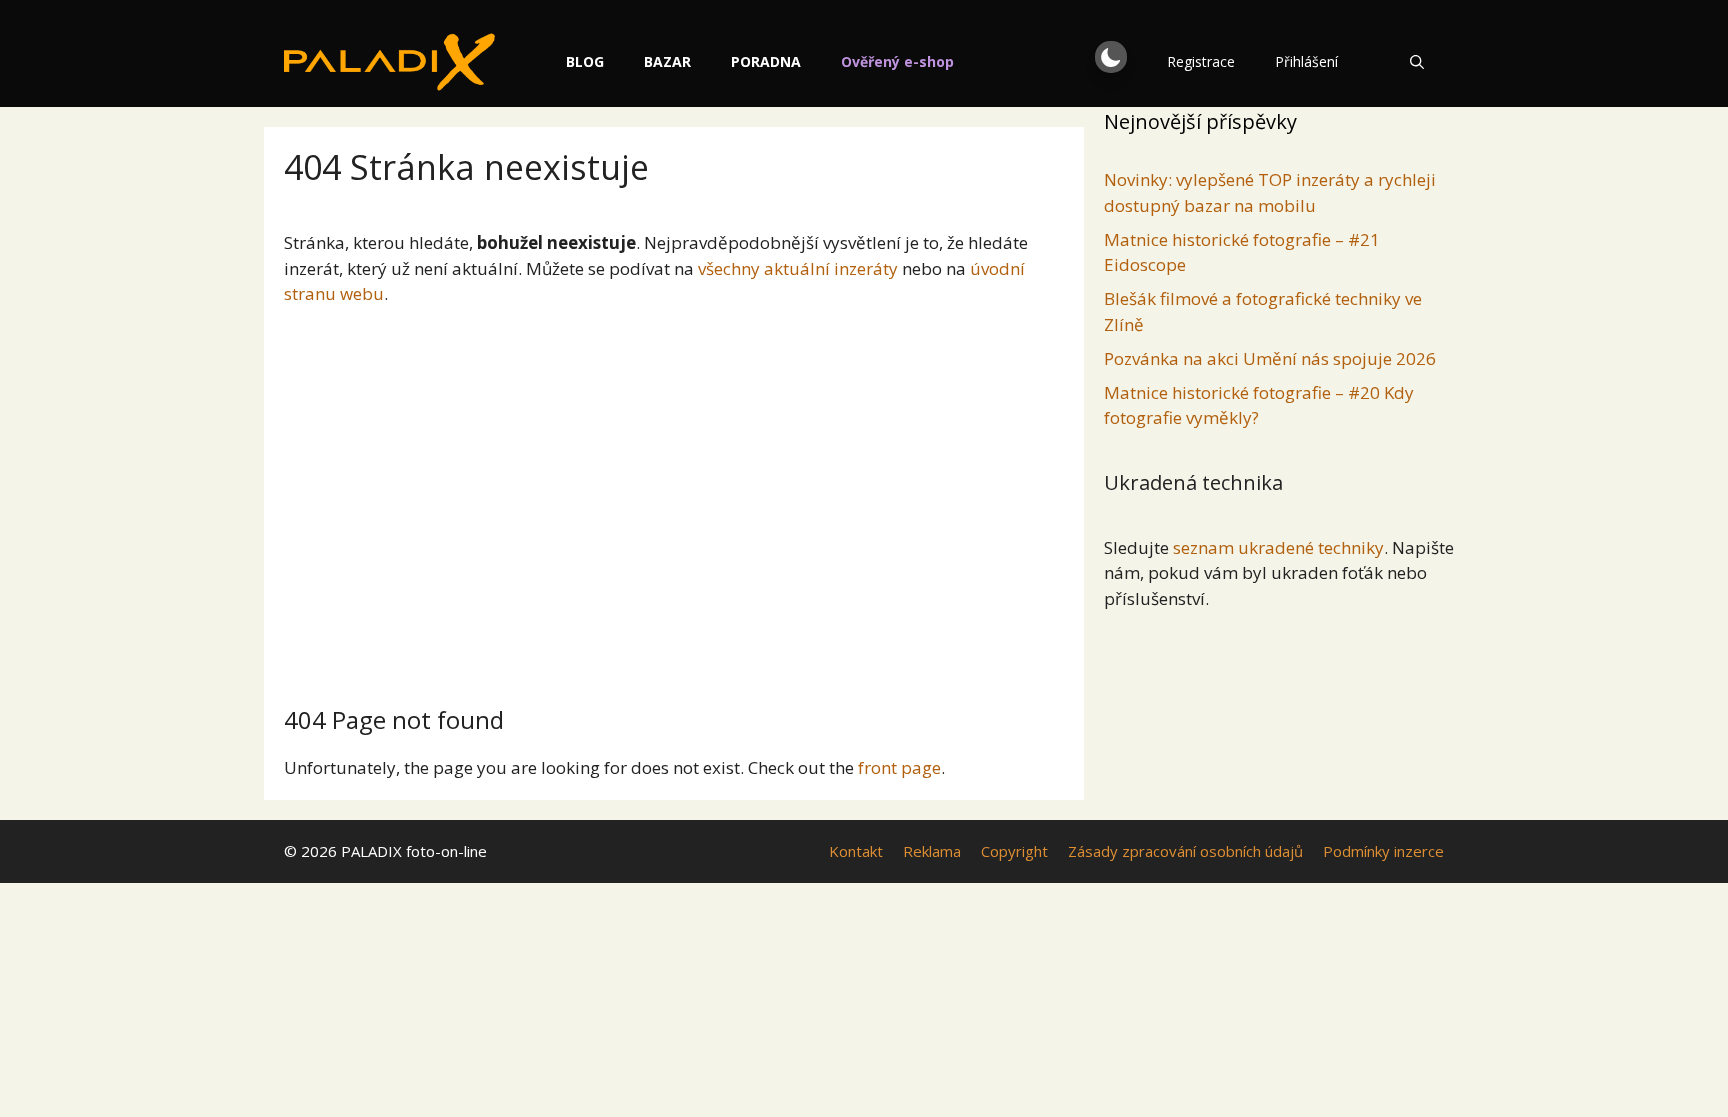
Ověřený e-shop (897, 61)
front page (899, 767)
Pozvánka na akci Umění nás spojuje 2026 (1270, 358)
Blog (585, 61)
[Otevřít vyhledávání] (1417, 62)
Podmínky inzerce (1383, 851)
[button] (1111, 57)
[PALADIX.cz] (389, 62)
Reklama (932, 851)
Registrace (1201, 61)
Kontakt (856, 851)
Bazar (667, 61)
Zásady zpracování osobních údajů (1185, 851)
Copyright (1014, 851)
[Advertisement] (674, 498)
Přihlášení (1306, 61)
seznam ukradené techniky (1278, 547)
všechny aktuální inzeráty (798, 268)
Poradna (766, 61)
